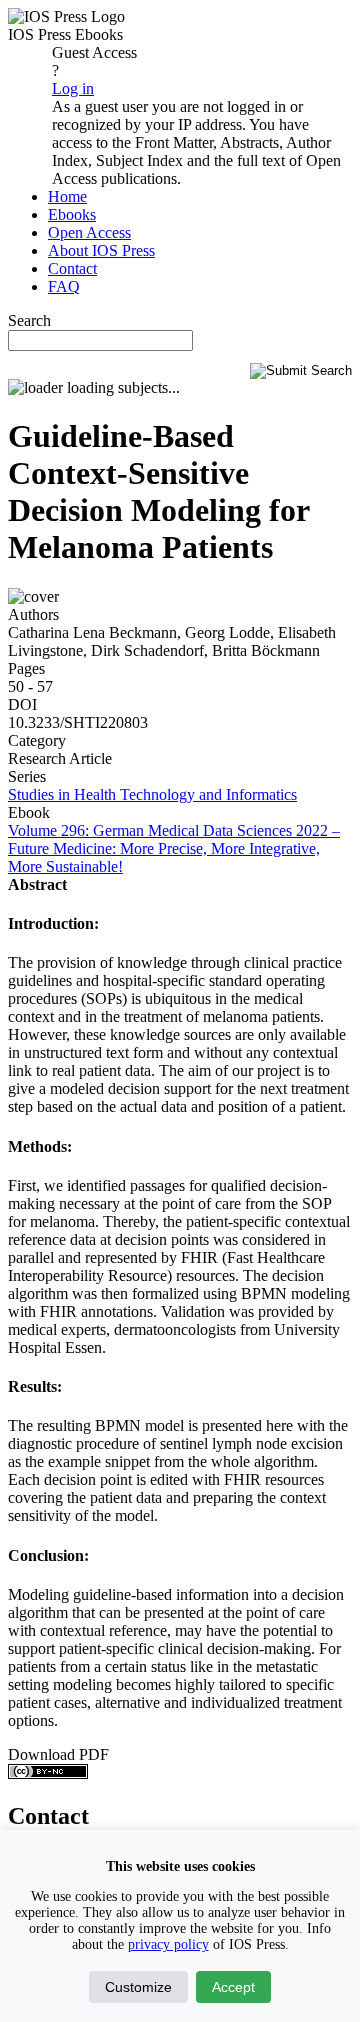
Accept (233, 1987)
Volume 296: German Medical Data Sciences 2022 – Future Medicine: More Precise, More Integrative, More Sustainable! (174, 848)
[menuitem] (67, 196)
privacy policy (168, 1944)
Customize (138, 1987)
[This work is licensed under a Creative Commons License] (48, 1773)
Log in (73, 88)
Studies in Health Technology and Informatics (152, 794)
